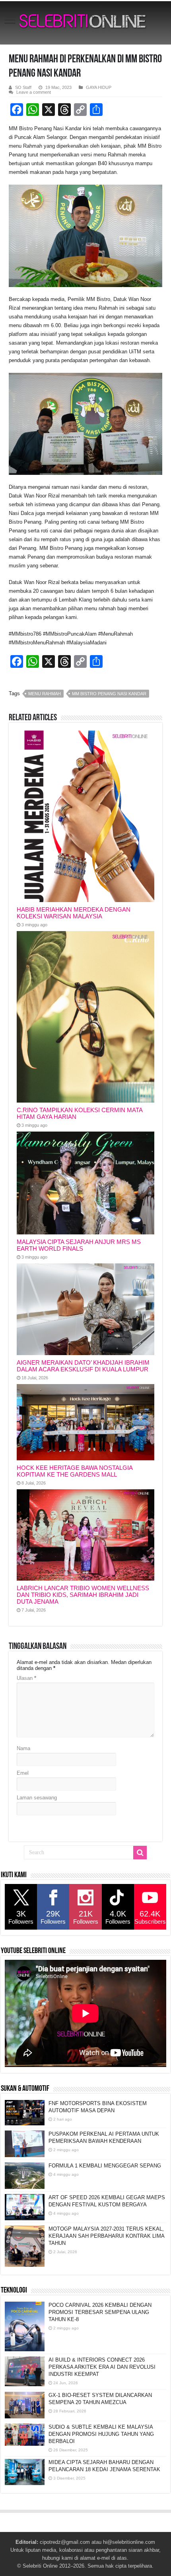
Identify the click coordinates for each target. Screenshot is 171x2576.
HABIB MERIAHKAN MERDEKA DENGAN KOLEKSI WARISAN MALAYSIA (74, 913)
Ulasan (26, 1678)
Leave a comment (34, 92)
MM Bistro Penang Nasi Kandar (109, 694)
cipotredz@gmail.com (65, 2542)
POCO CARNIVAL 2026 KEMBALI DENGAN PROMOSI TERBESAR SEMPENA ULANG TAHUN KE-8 (100, 2312)
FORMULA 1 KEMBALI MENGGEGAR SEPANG (105, 2166)
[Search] (140, 1853)
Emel (23, 1773)
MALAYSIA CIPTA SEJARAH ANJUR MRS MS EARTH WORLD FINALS (79, 1245)
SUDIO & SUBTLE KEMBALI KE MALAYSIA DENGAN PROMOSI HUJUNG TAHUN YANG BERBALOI (101, 2434)
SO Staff (23, 87)
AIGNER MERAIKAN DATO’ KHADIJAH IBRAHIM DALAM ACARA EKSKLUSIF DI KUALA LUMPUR (83, 1366)
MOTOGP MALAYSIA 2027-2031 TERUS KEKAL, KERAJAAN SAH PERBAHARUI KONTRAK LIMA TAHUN (106, 2236)
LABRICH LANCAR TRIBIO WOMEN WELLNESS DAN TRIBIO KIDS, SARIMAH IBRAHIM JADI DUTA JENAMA (83, 1595)
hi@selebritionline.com (129, 2542)
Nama (23, 1748)
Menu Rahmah (45, 694)
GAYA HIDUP (99, 87)
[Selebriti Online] (85, 23)
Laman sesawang (37, 1798)
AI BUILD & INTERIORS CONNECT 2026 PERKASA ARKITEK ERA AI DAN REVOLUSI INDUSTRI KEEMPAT (102, 2367)
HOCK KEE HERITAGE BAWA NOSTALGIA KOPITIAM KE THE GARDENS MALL (75, 1471)
